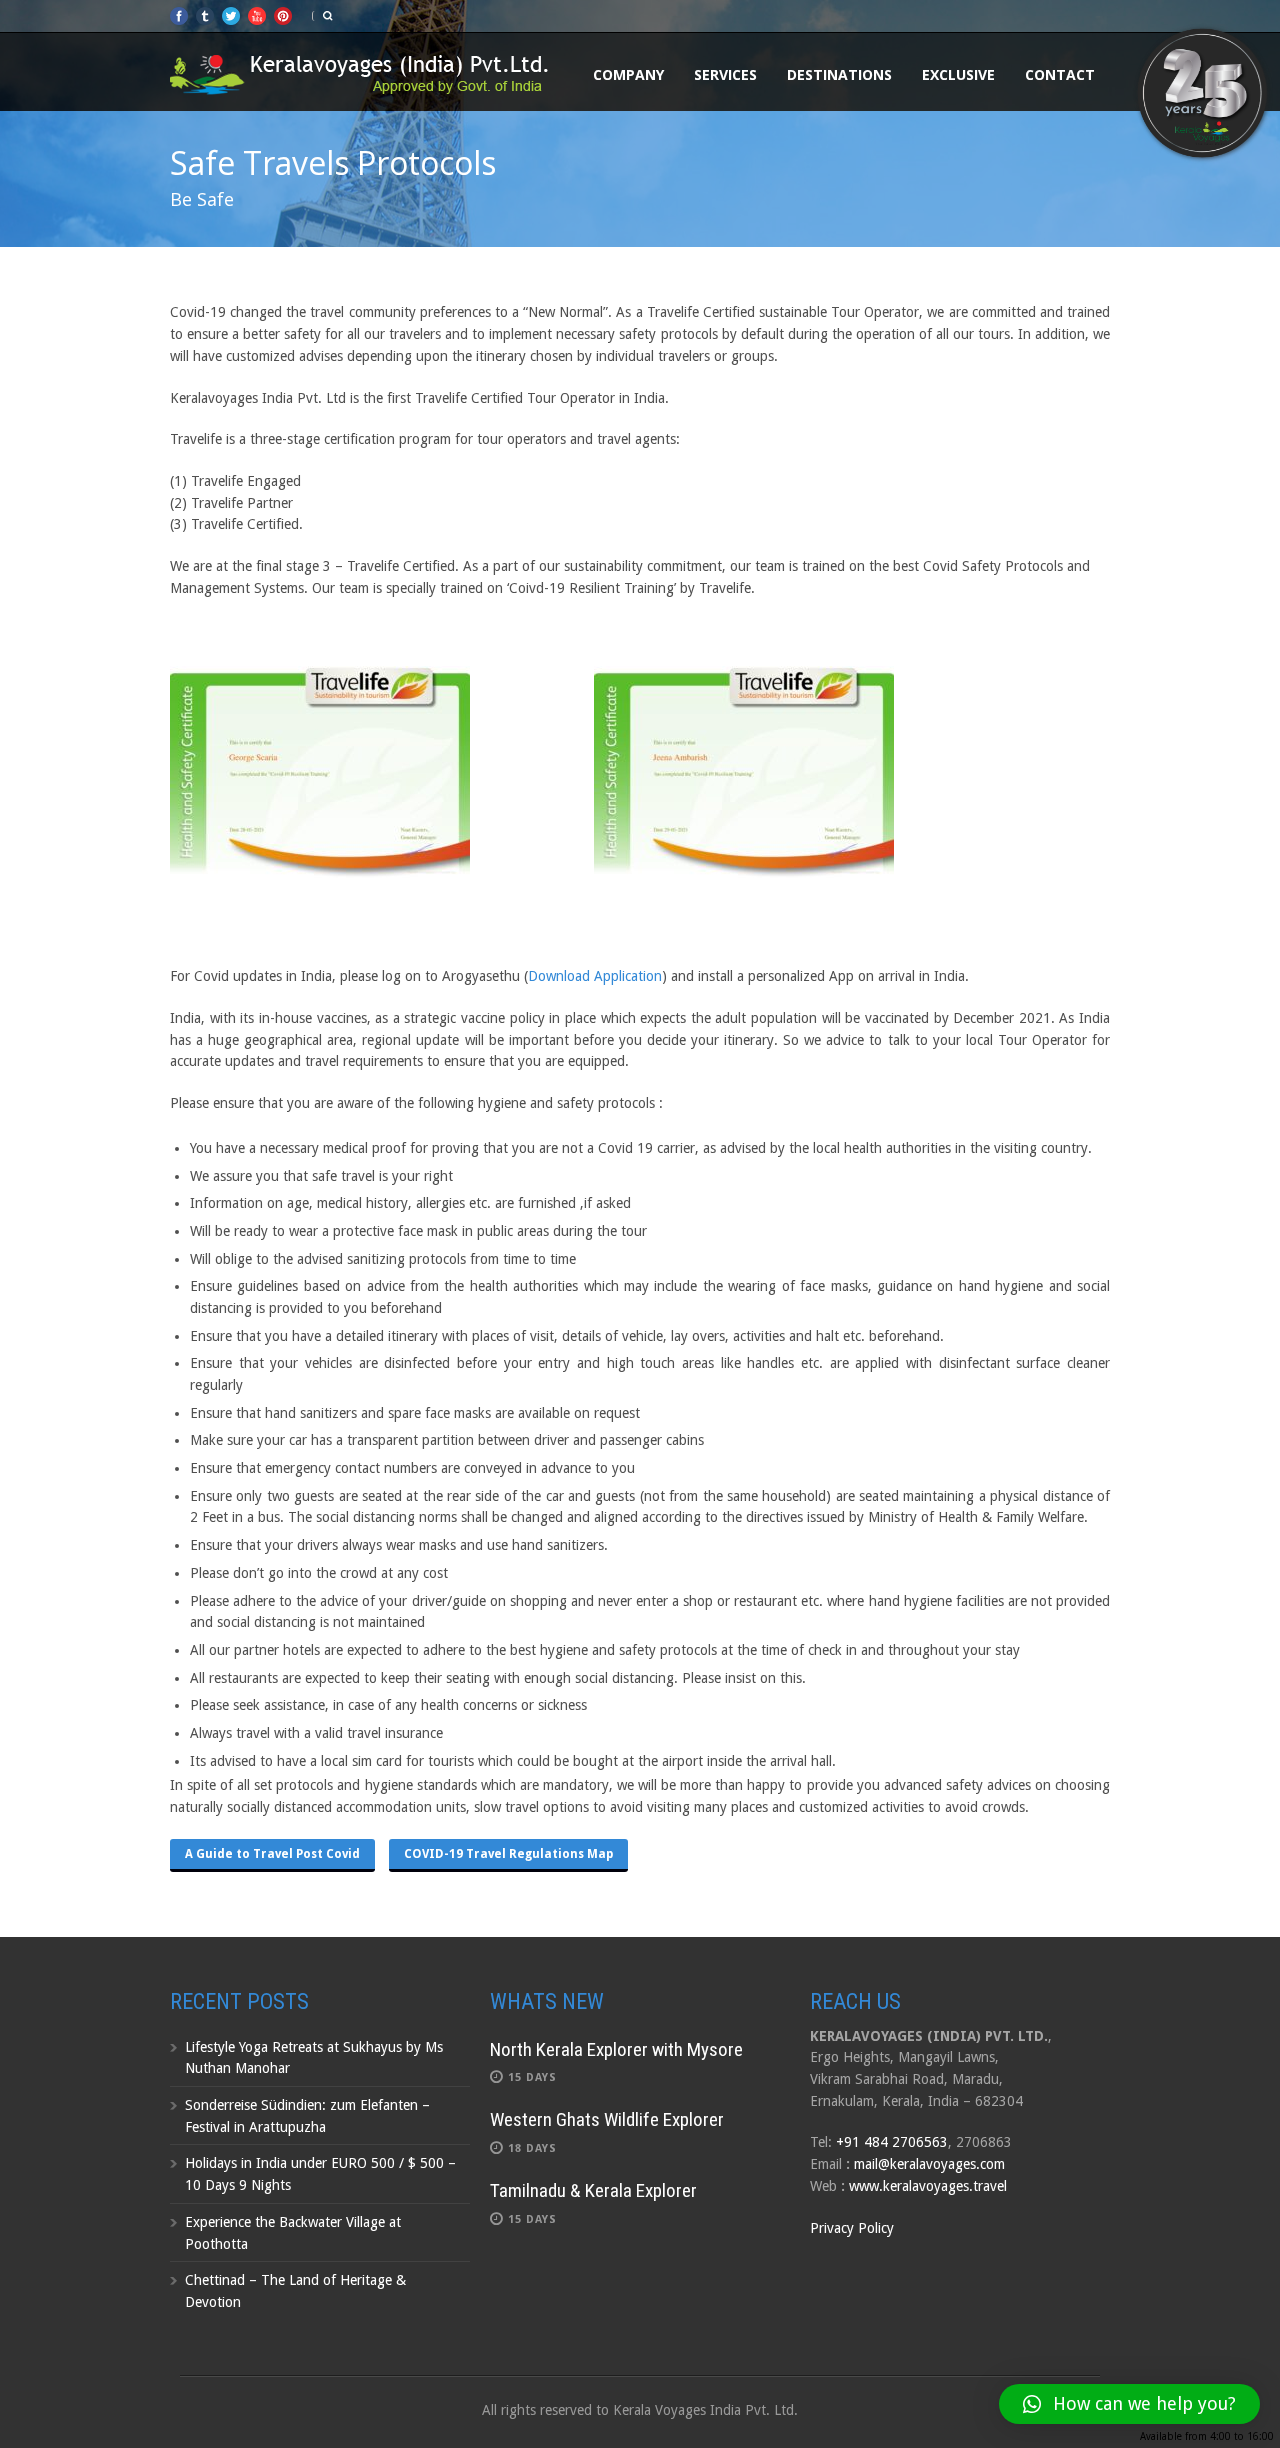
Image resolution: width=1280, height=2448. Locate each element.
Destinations (839, 74)
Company (628, 74)
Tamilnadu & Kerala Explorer (593, 2190)
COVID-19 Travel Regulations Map (508, 1854)
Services (725, 74)
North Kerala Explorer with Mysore (616, 2049)
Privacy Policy (852, 2228)
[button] (1129, 2404)
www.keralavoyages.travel (928, 2186)
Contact (1060, 74)
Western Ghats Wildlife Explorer (607, 2119)
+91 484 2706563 (892, 2142)
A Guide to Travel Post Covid (272, 1854)
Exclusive (958, 74)
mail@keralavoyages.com (929, 2164)
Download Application (595, 976)
